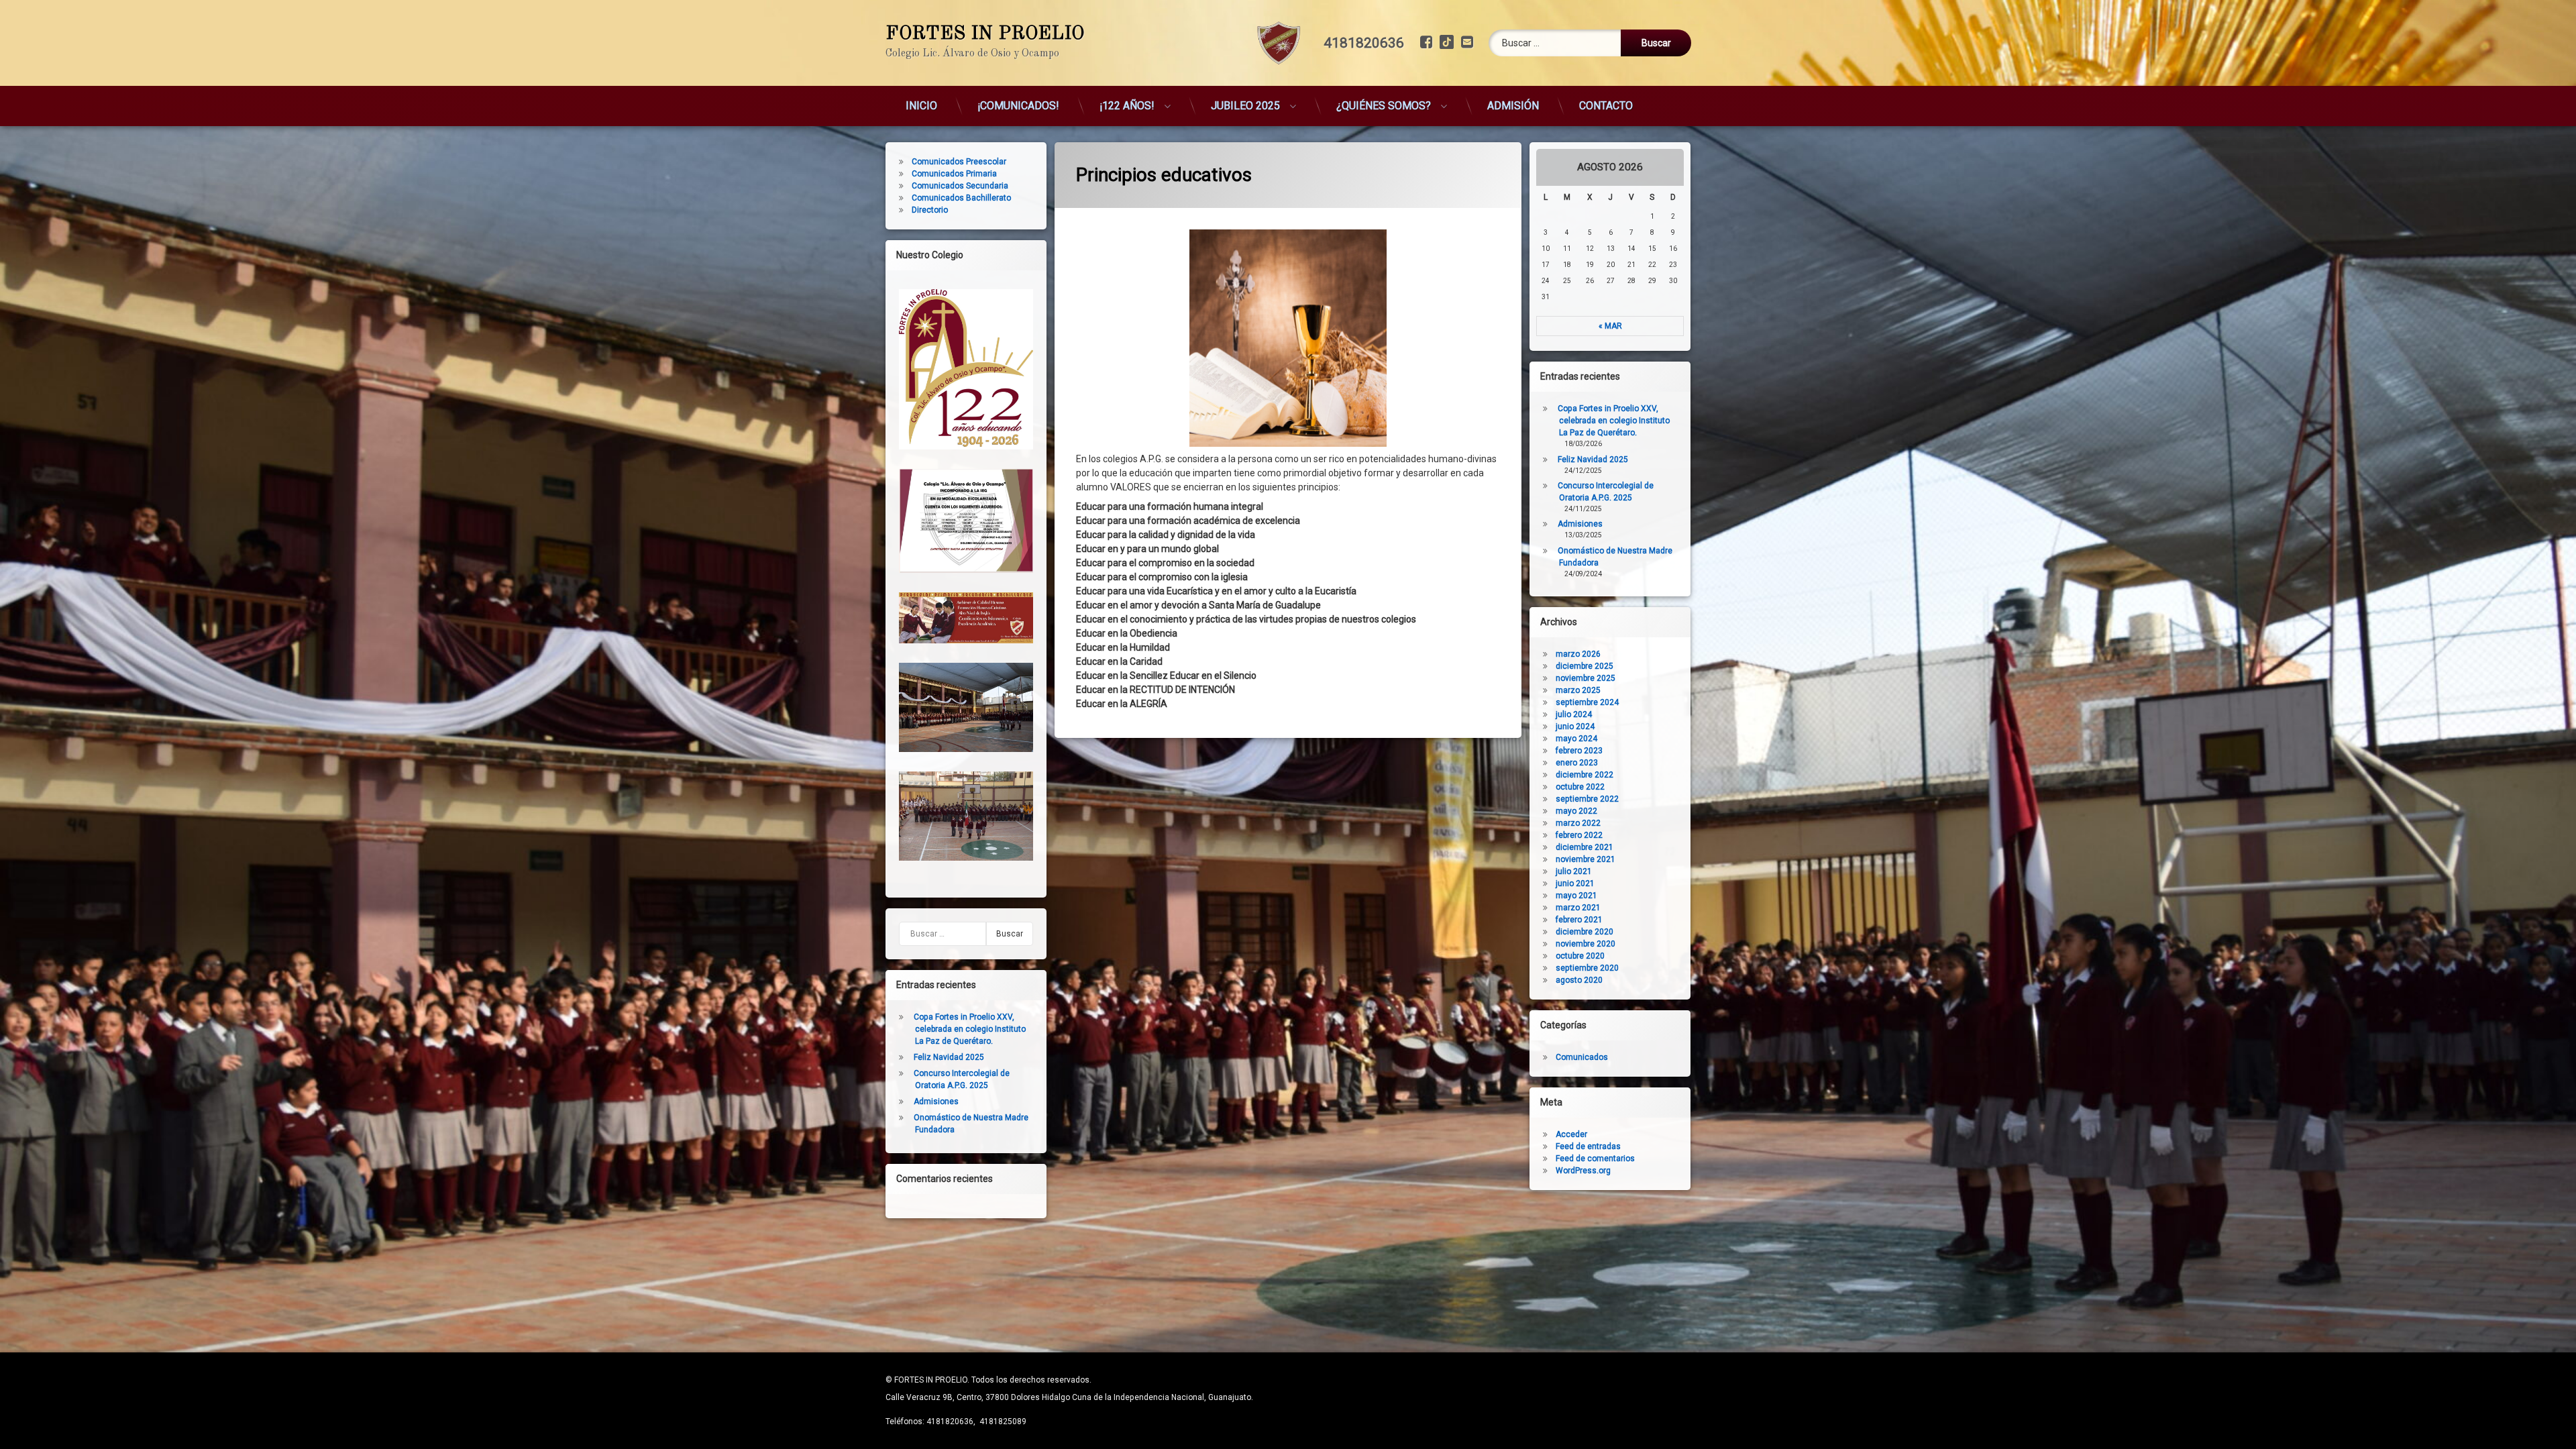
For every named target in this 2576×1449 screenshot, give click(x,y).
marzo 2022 (1578, 823)
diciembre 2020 (1585, 932)
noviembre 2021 (1586, 859)
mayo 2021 (1576, 896)
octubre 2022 (1580, 787)
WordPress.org (1583, 1171)
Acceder (1571, 1134)
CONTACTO (1606, 106)
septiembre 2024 (1587, 702)
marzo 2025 (1578, 690)
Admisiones (936, 1102)
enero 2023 (1577, 763)
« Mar (1610, 326)
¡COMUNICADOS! (1018, 106)
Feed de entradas (1588, 1146)
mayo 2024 (1576, 739)
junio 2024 (1575, 727)
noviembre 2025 (1586, 678)
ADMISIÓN (1513, 106)
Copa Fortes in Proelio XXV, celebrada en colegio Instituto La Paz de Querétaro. (970, 1029)
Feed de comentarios (1595, 1159)
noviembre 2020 (1586, 944)
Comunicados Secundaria (960, 186)
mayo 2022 (1576, 811)
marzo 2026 (1578, 654)
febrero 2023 (1579, 751)
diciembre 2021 (1585, 847)
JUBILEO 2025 (1245, 106)
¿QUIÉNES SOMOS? (1384, 106)
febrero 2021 (1579, 920)
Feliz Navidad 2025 (949, 1057)
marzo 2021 (1578, 908)
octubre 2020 (1580, 956)
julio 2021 (1574, 871)
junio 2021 (1575, 883)
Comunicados (1582, 1057)
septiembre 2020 (1587, 968)
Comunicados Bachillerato (961, 198)
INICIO (921, 106)
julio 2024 (1574, 714)
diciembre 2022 (1585, 775)
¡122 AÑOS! (1127, 106)
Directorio (930, 210)
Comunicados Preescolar (959, 162)
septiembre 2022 (1587, 799)
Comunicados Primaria (954, 174)
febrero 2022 (1579, 835)
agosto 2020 (1579, 980)
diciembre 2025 (1585, 666)
